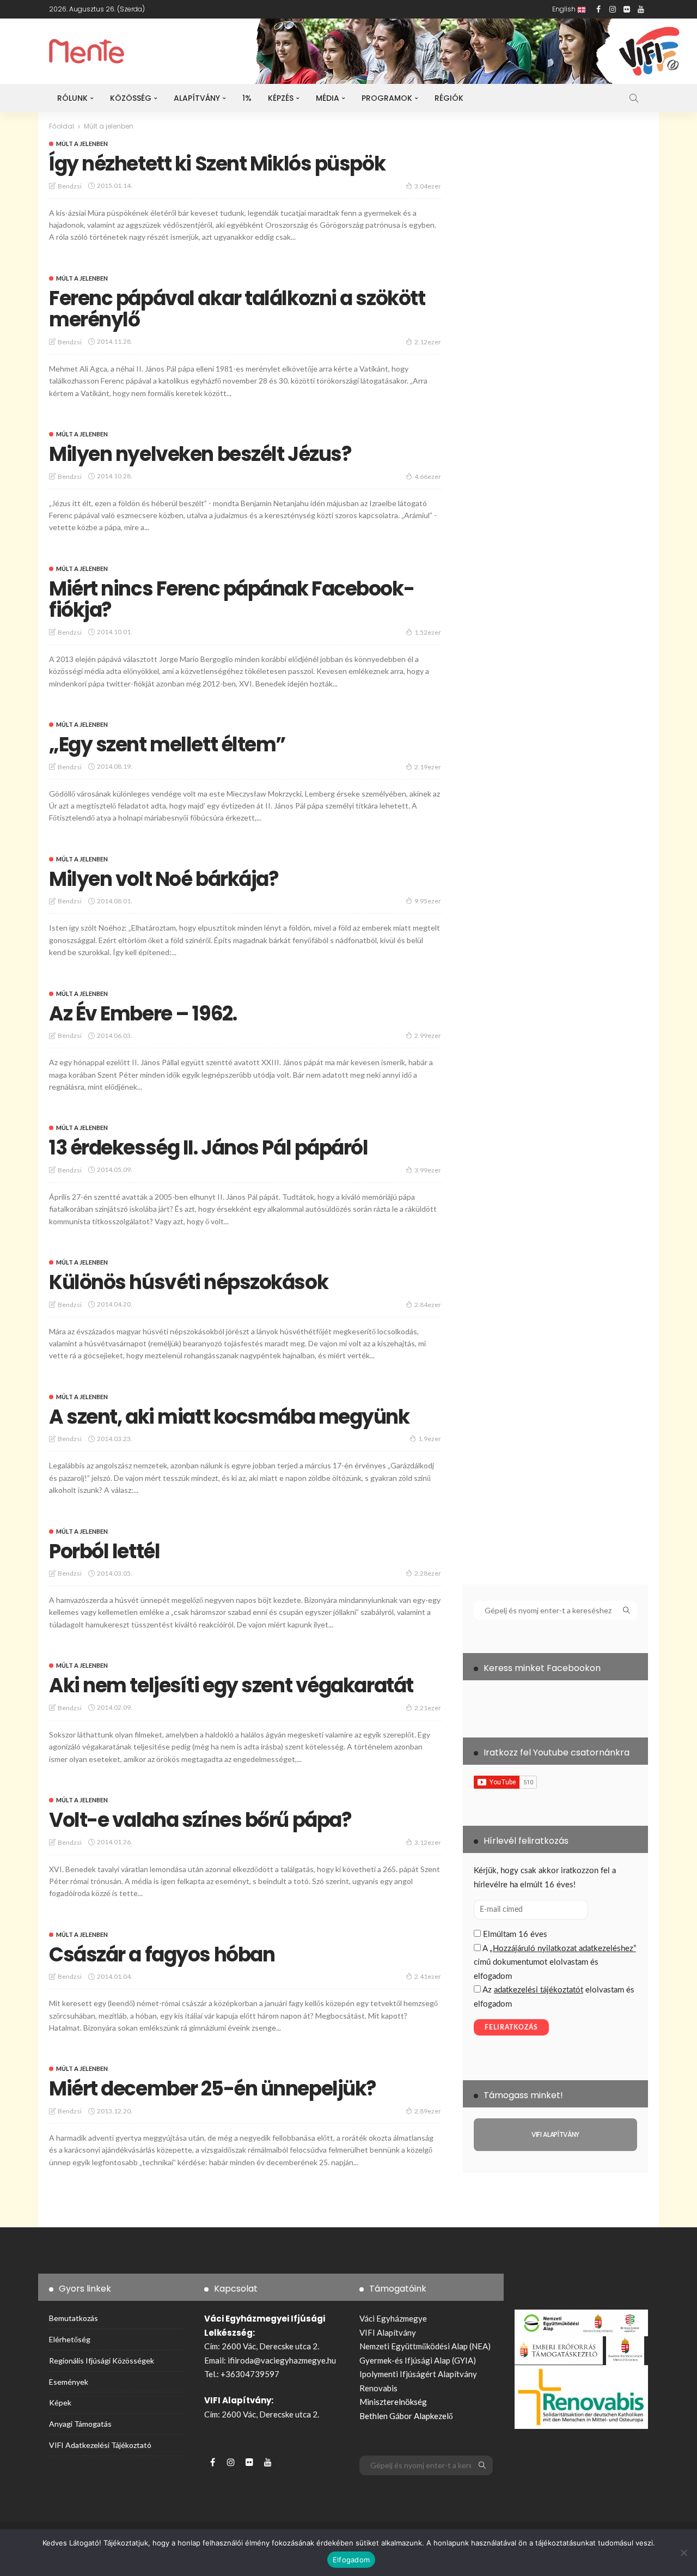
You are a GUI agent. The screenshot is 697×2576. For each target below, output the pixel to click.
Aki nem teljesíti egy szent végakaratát (231, 1685)
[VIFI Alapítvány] (555, 2135)
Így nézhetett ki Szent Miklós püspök (217, 164)
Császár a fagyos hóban (162, 1955)
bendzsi (70, 186)
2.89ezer (428, 2111)
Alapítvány (197, 98)
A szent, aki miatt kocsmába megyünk (229, 1417)
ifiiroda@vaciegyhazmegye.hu (282, 2360)
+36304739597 (250, 2374)
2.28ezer (428, 1573)
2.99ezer (428, 1035)
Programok (387, 98)
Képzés (281, 98)
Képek (60, 2402)
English (565, 9)
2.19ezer (428, 767)
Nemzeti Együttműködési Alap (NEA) (425, 2346)
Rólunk (72, 98)
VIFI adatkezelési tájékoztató (100, 2445)
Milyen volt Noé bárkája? (164, 879)
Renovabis (378, 2388)
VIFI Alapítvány (388, 2332)
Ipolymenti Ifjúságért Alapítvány (418, 2374)
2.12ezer (428, 342)
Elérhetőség (70, 2339)
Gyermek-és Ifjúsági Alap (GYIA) (418, 2360)
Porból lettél (104, 1551)
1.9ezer (430, 1439)
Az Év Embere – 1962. (143, 1014)
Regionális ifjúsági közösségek (102, 2361)
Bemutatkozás (74, 2318)
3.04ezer (428, 186)
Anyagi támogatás (80, 2424)
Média (328, 98)
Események (69, 2382)
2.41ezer (428, 1976)
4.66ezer (428, 476)
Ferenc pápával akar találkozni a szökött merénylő (237, 309)
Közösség (131, 98)
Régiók (449, 98)
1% (247, 98)
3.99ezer (428, 1170)
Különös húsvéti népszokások (188, 1282)
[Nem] (683, 2553)
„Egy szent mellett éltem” (167, 745)
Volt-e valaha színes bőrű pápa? (200, 1820)
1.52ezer (428, 632)
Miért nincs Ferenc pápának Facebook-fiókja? (231, 600)
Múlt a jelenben (82, 144)
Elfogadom (351, 2560)
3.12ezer (428, 1842)
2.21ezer (428, 1708)
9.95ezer (428, 901)
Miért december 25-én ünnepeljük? (213, 2089)
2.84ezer (428, 1305)
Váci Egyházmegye (393, 2318)
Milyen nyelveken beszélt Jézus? (200, 454)
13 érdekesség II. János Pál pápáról (209, 1148)
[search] (634, 98)
